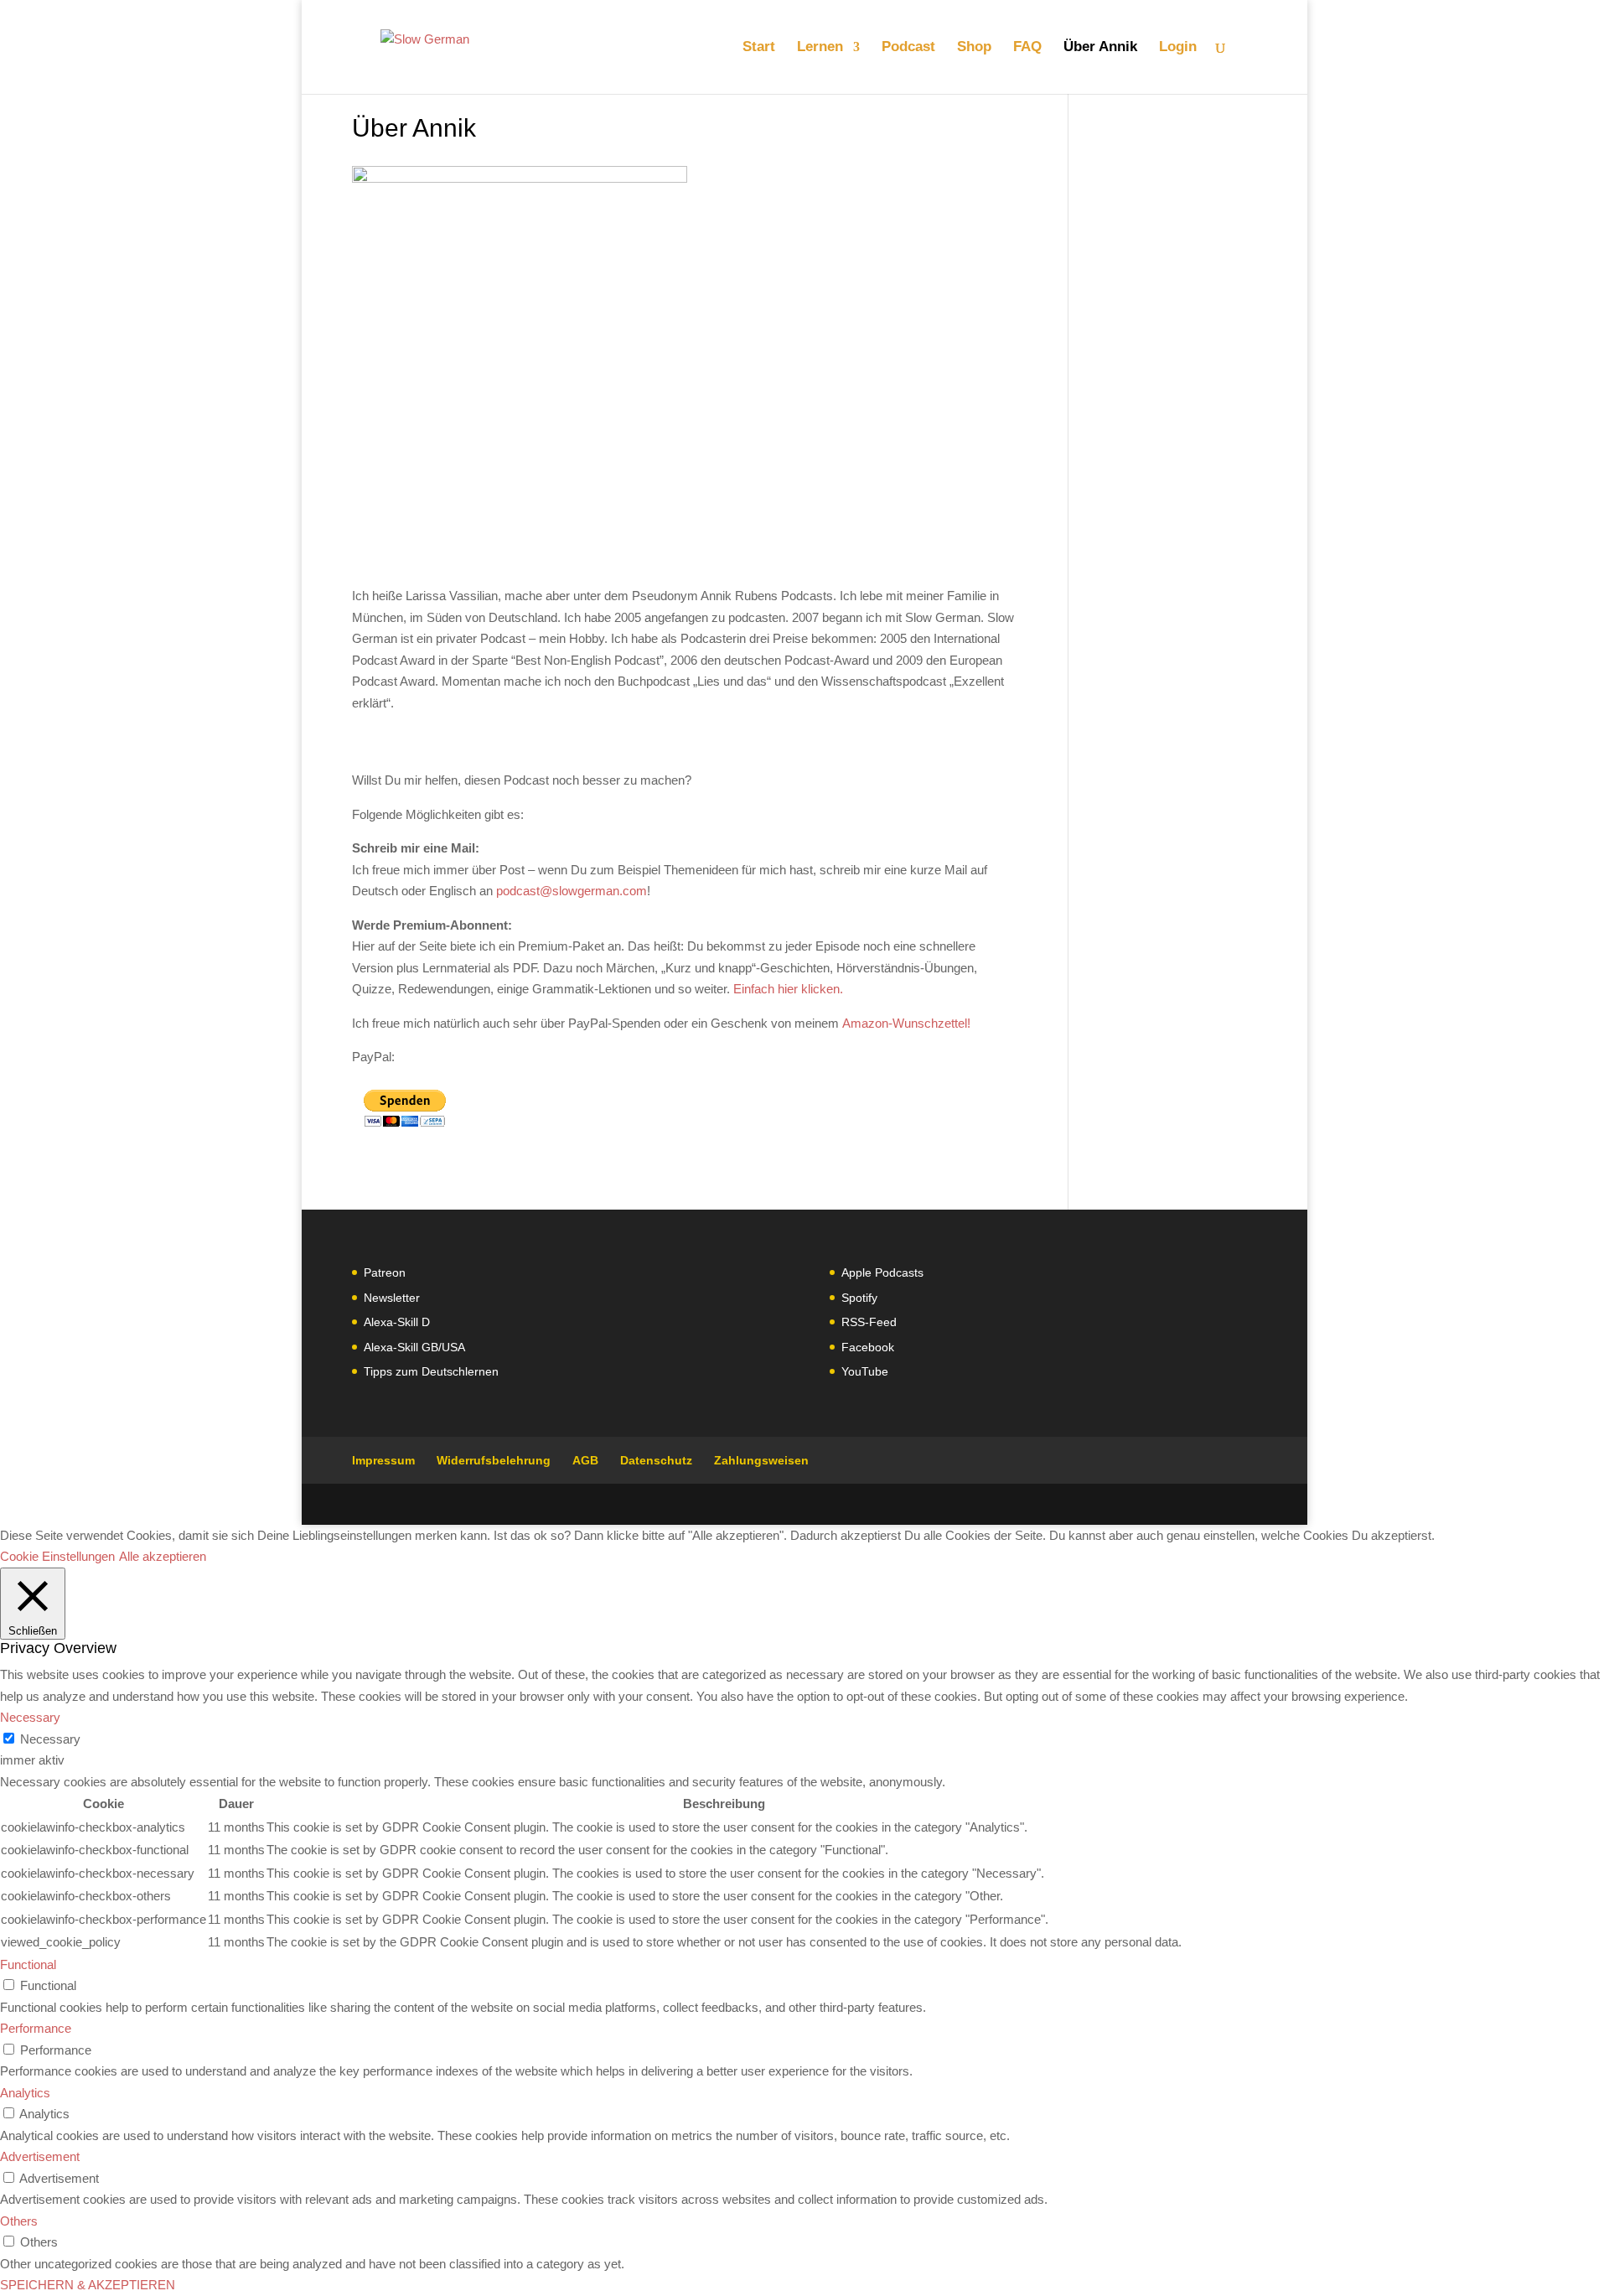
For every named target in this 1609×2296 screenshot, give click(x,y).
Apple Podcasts (882, 1272)
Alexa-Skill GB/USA (414, 1347)
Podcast (908, 48)
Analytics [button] (25, 2093)
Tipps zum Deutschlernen (431, 1371)
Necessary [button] (30, 1717)
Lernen (820, 48)
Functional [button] (28, 1964)
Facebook (868, 1347)
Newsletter (392, 1298)
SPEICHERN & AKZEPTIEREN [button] (88, 2285)
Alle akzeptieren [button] (163, 1556)
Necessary (50, 1739)
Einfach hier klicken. (788, 989)
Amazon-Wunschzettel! (905, 1023)
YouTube (865, 1371)
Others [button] (19, 2221)
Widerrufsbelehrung (494, 1460)
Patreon (385, 1272)
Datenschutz (656, 1460)
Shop (974, 48)
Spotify (859, 1298)
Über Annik (1100, 48)
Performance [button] (36, 2028)
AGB (585, 1460)
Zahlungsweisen (761, 1460)
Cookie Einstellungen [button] (57, 1556)
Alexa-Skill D (397, 1322)
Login (1178, 48)
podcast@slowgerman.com (572, 891)
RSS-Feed (869, 1322)
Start (759, 48)
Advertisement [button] (40, 2156)
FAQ (1027, 48)
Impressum (383, 1460)
